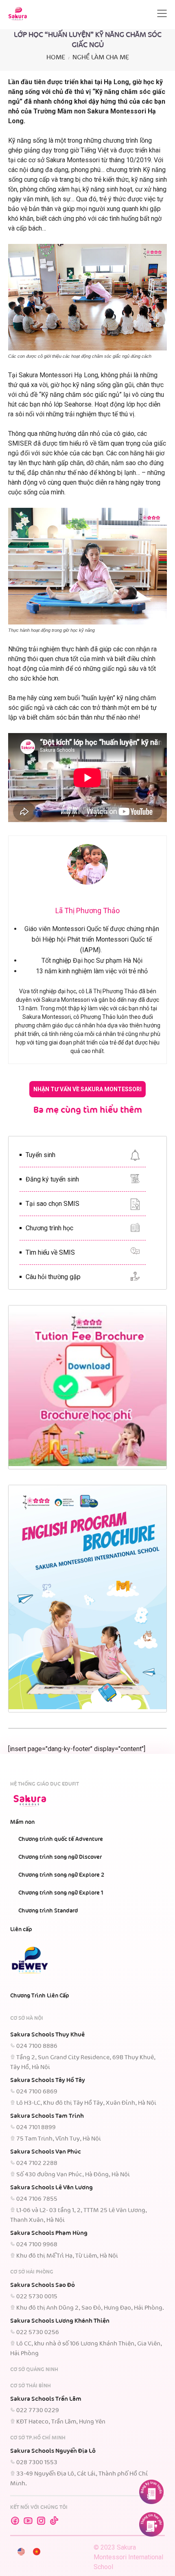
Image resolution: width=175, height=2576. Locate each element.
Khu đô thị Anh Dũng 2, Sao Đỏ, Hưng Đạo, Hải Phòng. (90, 2308)
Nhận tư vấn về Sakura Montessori (87, 1089)
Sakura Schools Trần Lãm (46, 2399)
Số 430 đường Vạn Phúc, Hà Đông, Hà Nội (73, 2175)
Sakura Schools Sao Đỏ (43, 2285)
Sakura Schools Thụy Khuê (47, 2035)
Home (56, 58)
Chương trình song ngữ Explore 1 (61, 1893)
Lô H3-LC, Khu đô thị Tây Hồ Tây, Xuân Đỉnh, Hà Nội (86, 2103)
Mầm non (22, 1822)
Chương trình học (49, 1228)
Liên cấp (21, 1930)
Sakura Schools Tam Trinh (47, 2116)
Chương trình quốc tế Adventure (61, 1839)
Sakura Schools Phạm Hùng (49, 2233)
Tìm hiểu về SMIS (50, 1252)
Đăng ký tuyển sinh (52, 1179)
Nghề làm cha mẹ (101, 58)
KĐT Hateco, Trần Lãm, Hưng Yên (61, 2422)
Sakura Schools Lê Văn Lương (51, 2188)
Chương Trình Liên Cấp (40, 1996)
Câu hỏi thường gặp (53, 1277)
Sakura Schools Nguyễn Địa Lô (53, 2451)
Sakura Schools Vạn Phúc (46, 2152)
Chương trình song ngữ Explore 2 (61, 1875)
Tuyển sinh (40, 1155)
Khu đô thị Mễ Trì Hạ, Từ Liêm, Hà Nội (67, 2256)
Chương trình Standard (48, 1911)
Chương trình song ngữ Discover (60, 1857)
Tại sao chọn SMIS (52, 1204)
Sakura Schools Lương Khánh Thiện (60, 2321)
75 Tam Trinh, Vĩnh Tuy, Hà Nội (59, 2139)
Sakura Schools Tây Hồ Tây (48, 2080)
